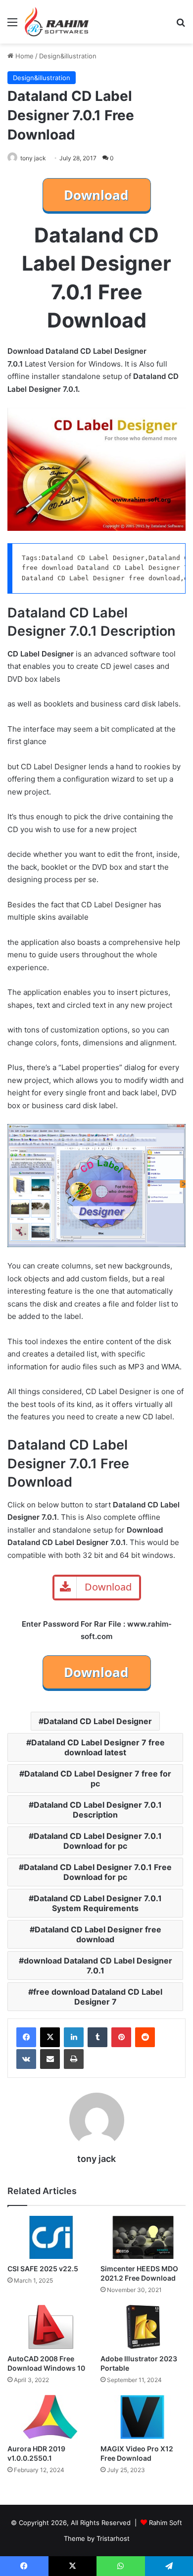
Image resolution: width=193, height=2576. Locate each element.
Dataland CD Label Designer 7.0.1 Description (98, 1810)
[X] (50, 2037)
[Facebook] (26, 2037)
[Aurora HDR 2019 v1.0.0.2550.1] (50, 2417)
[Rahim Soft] (57, 22)
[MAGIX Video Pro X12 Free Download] (143, 2417)
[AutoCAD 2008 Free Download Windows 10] (50, 2327)
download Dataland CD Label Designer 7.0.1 (98, 1966)
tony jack (33, 158)
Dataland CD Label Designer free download (98, 1934)
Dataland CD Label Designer (98, 1721)
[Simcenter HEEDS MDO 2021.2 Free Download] (143, 2238)
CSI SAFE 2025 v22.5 (43, 2269)
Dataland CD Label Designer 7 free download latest (98, 1747)
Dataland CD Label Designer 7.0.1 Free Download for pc (98, 1872)
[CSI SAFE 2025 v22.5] (50, 2237)
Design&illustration (68, 56)
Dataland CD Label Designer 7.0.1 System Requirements (98, 1903)
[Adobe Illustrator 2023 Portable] (143, 2327)
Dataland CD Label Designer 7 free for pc (98, 1779)
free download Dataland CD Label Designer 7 (98, 1997)
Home (24, 56)
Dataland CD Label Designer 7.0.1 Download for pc (98, 1841)
